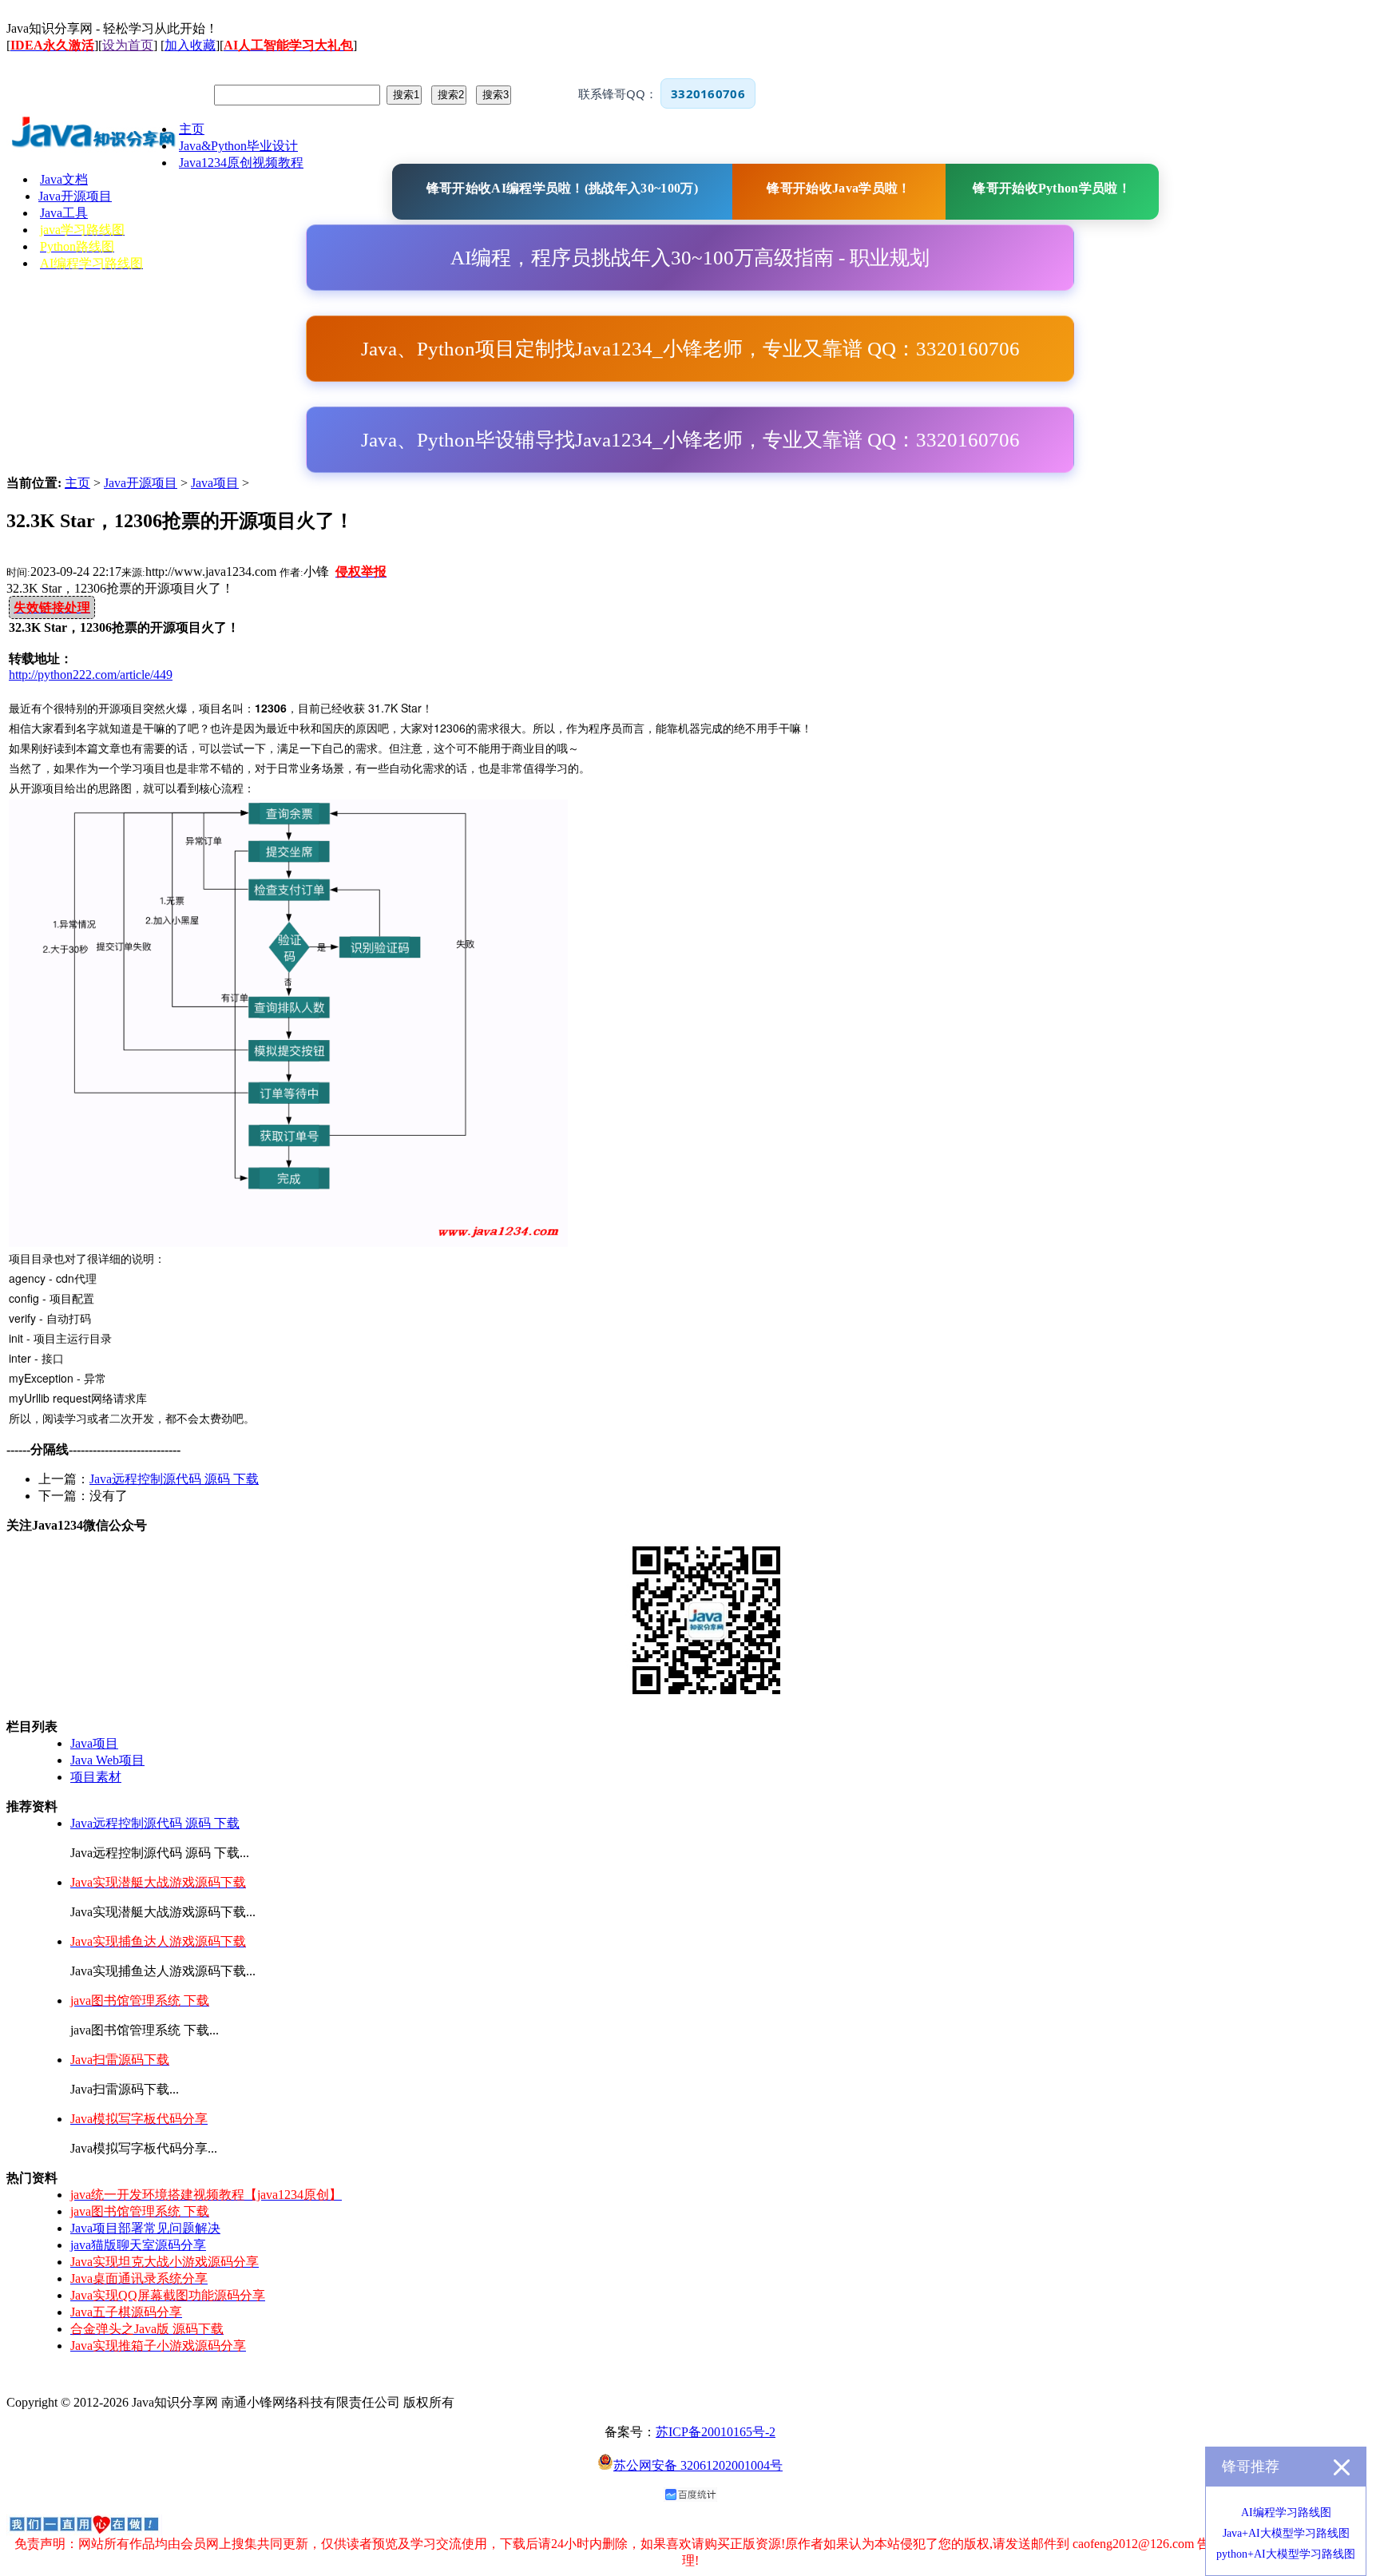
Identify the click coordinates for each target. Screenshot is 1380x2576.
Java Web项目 (107, 1760)
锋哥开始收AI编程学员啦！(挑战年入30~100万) (562, 188)
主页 (77, 483)
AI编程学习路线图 (1286, 2512)
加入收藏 (190, 45)
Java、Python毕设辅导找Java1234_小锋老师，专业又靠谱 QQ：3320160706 (690, 440)
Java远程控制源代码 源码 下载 (174, 1479)
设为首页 (128, 45)
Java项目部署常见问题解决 (145, 2228)
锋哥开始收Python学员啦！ (1052, 188)
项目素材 (96, 1777)
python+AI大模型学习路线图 (1286, 2554)
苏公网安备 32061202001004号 (698, 2465)
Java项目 (215, 483)
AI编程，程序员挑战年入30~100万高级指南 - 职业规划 (690, 258)
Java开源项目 (141, 483)
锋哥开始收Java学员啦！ (839, 188)
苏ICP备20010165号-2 (716, 2432)
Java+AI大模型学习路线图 (1286, 2533)
